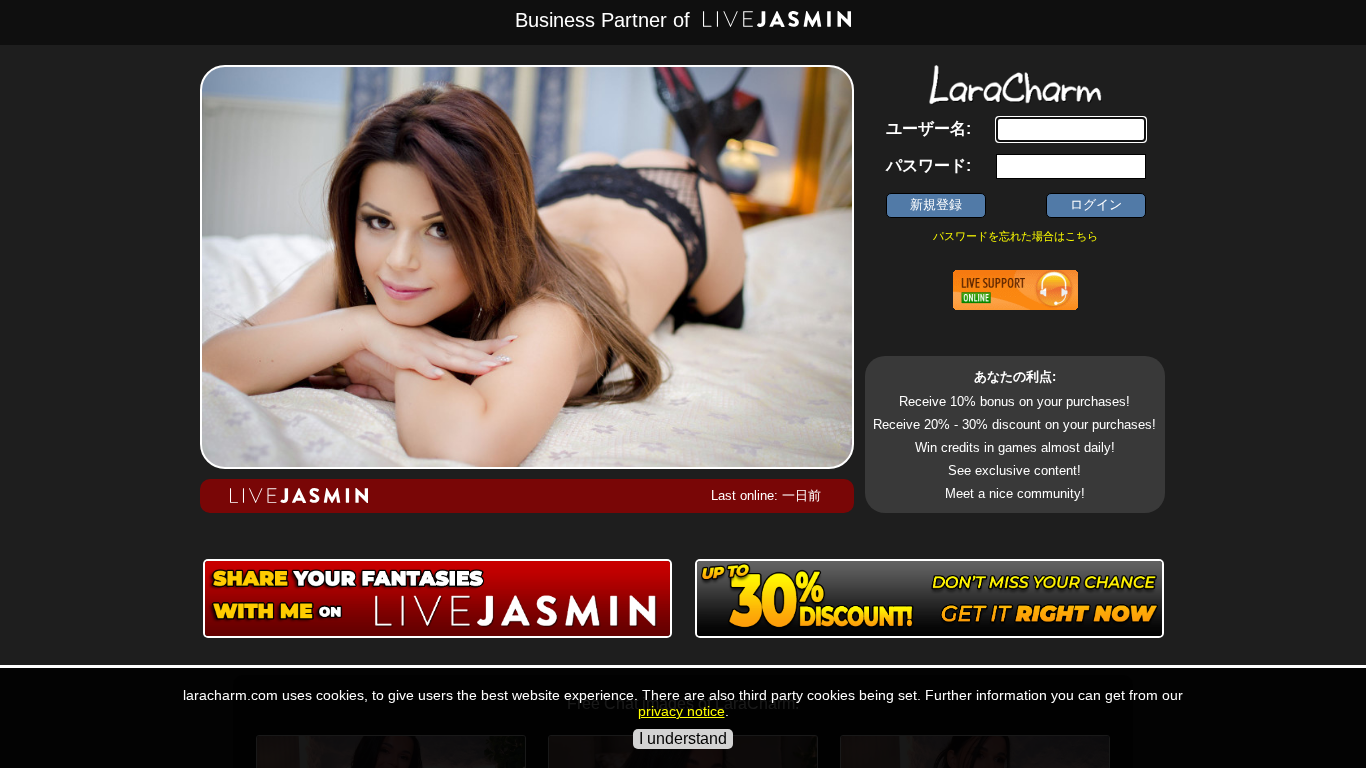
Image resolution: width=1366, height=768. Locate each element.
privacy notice (681, 711)
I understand (683, 738)
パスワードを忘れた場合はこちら (1015, 236)
